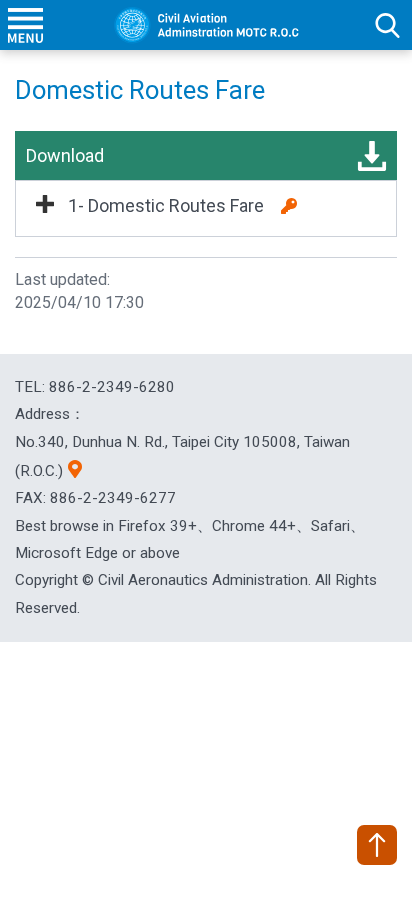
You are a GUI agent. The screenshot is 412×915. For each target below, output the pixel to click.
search (387, 25)
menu (25, 25)
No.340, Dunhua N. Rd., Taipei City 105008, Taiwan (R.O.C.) (182, 456)
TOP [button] (377, 845)
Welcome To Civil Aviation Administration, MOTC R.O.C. (206, 25)
